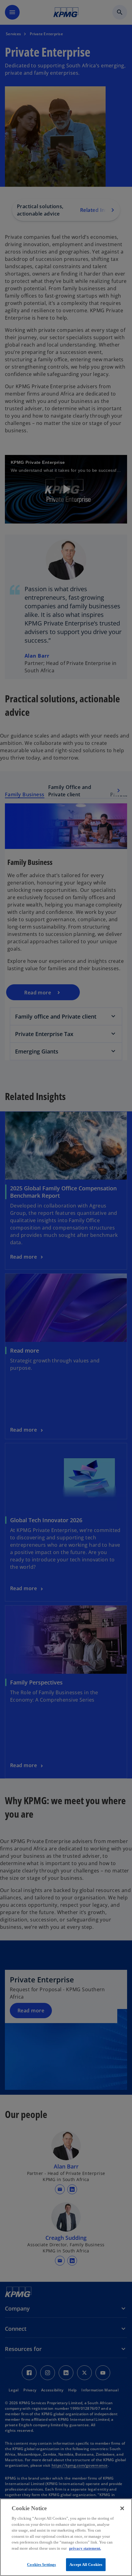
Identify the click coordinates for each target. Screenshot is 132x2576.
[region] (66, 2537)
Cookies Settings (41, 2565)
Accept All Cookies (86, 2565)
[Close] (122, 2508)
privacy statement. (85, 2548)
